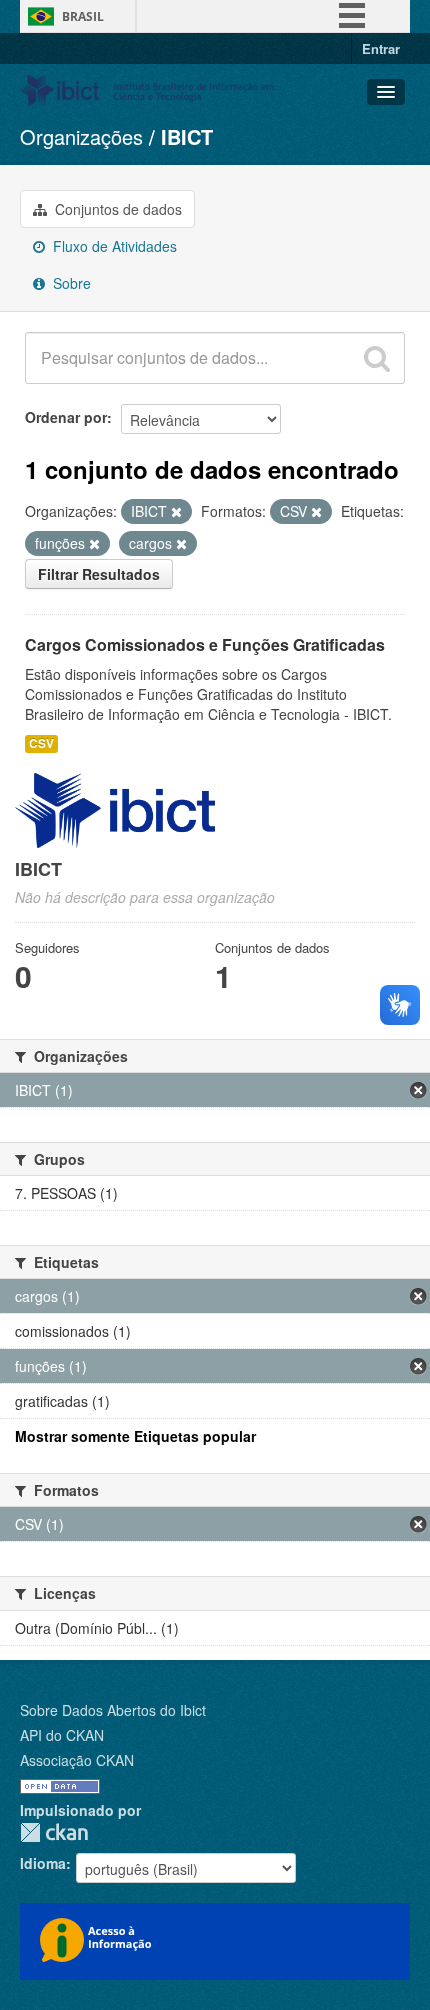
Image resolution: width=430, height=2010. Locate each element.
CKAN (54, 1832)
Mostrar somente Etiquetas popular (135, 1436)
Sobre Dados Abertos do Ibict (113, 1710)
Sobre (70, 283)
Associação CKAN (77, 1760)
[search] (377, 358)
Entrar (381, 48)
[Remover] (176, 512)
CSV (41, 743)
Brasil (83, 16)
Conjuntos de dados (116, 209)
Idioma (43, 1863)
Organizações (81, 136)
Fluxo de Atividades (113, 246)
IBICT (187, 136)
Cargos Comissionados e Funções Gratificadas (205, 644)
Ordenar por (66, 417)
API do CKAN (62, 1735)
